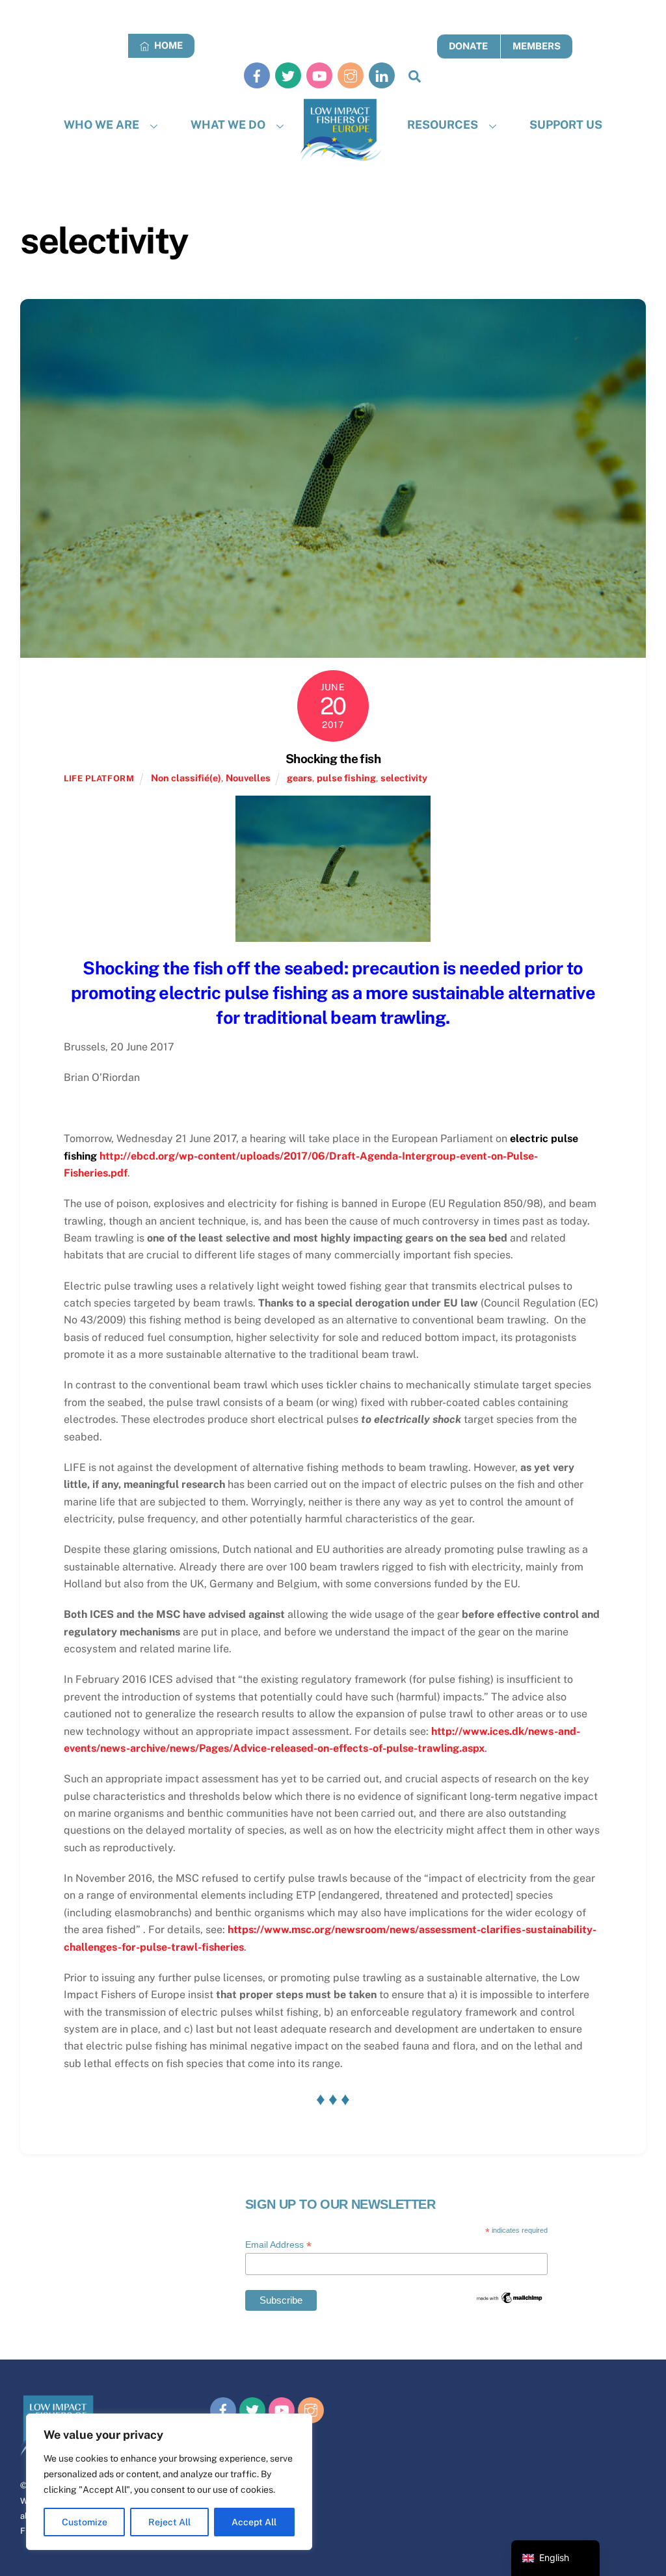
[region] (169, 2482)
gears (300, 778)
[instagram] (351, 75)
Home (167, 45)
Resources (443, 124)
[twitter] (288, 75)
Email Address (278, 2245)
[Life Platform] (341, 130)
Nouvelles (248, 778)
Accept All (254, 2522)
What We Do (228, 124)
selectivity (404, 778)
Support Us (566, 124)
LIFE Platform (99, 778)
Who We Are (101, 124)
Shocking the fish (333, 759)
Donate (468, 46)
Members (537, 46)
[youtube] (319, 75)
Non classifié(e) (186, 778)
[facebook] (257, 75)
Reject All (169, 2522)
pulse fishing (346, 778)
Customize (85, 2522)
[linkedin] (382, 75)
